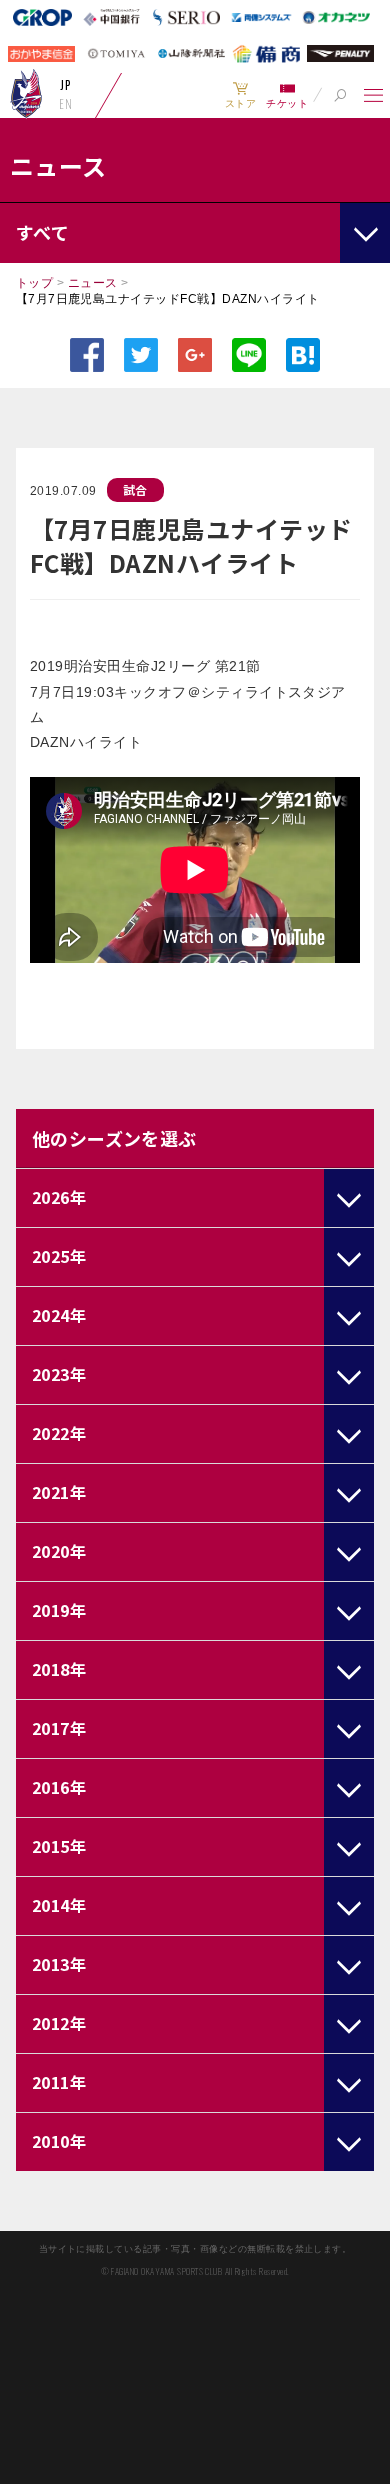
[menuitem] (240, 95)
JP (65, 85)
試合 (135, 489)
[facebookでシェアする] (87, 355)
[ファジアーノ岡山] (26, 93)
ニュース (93, 283)
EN (65, 104)
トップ (34, 283)
